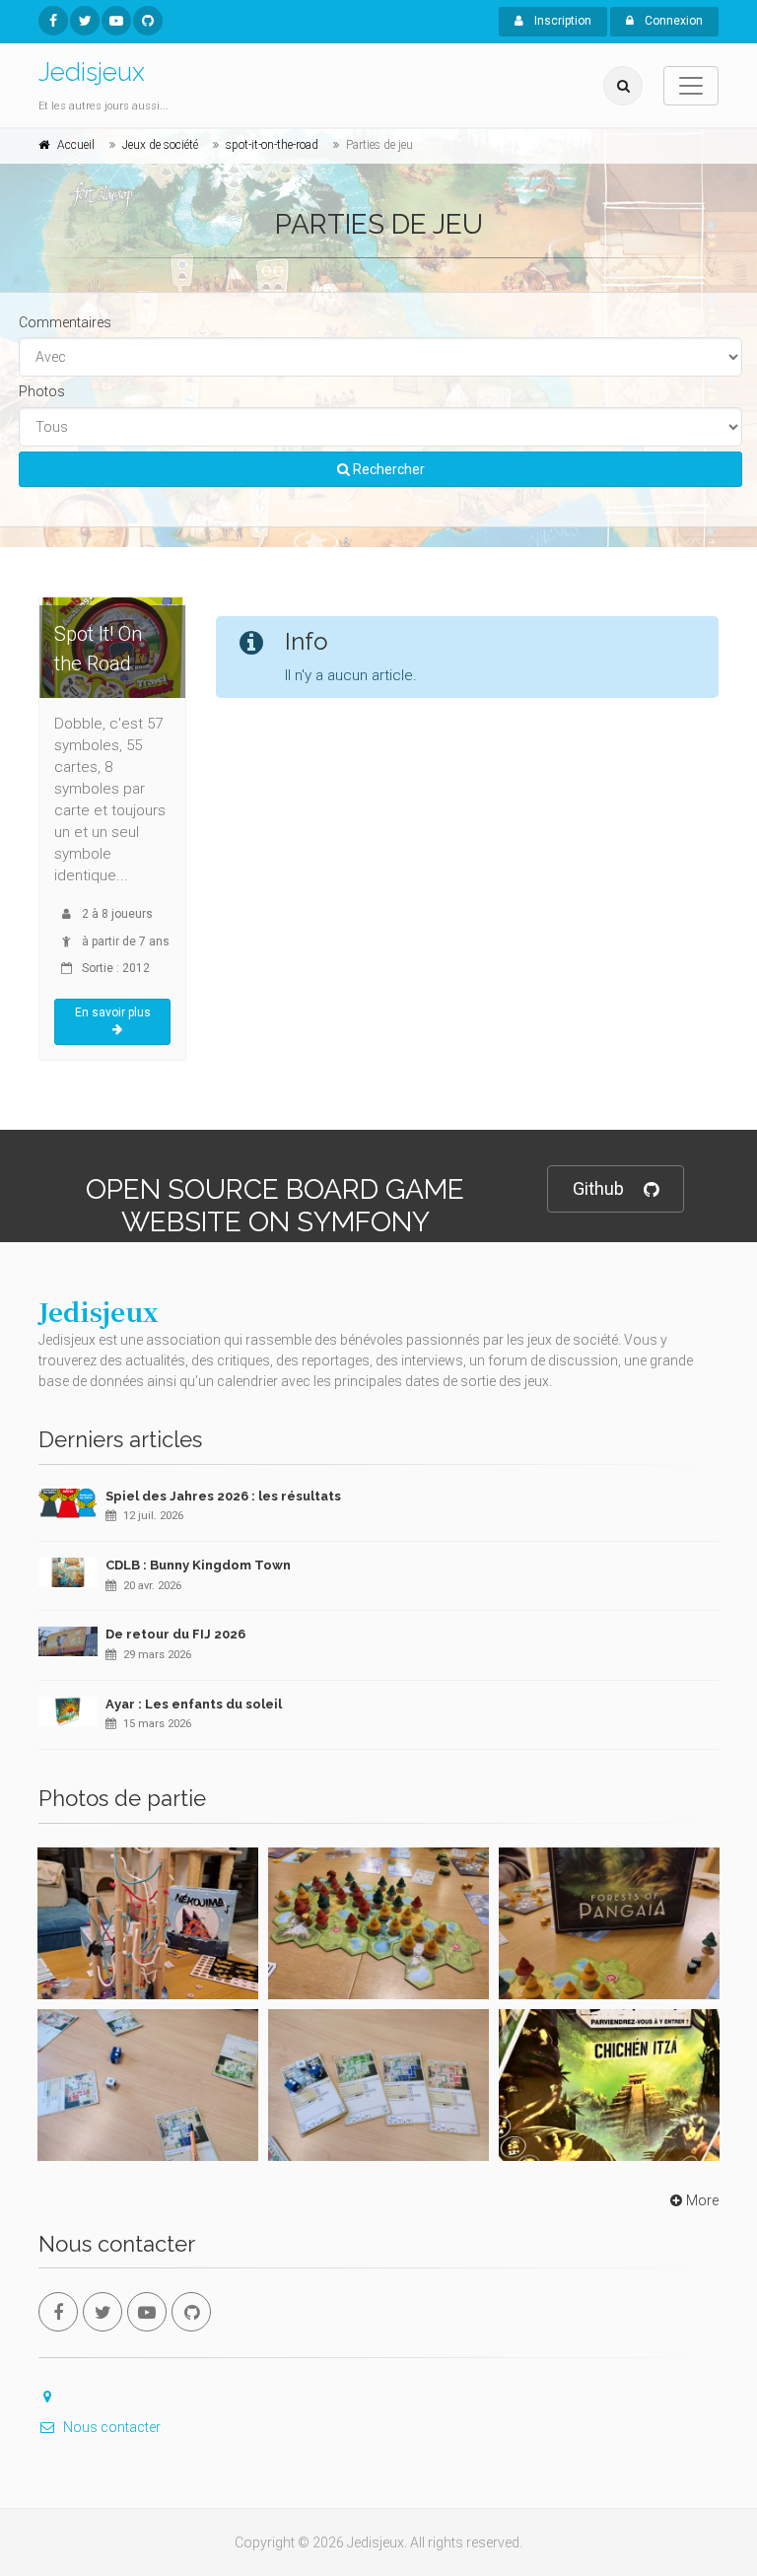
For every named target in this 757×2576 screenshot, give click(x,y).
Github (598, 1188)
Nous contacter (112, 2427)
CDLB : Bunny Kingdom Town (198, 1565)
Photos (42, 391)
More (702, 2200)
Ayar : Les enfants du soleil (194, 1704)
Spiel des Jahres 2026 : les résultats (223, 1496)
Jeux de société (160, 145)
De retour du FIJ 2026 (175, 1634)
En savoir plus (113, 1012)
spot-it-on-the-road (272, 145)
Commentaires (65, 322)
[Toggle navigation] (691, 86)
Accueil (76, 145)
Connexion (672, 21)
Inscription (561, 21)
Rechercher (387, 469)
